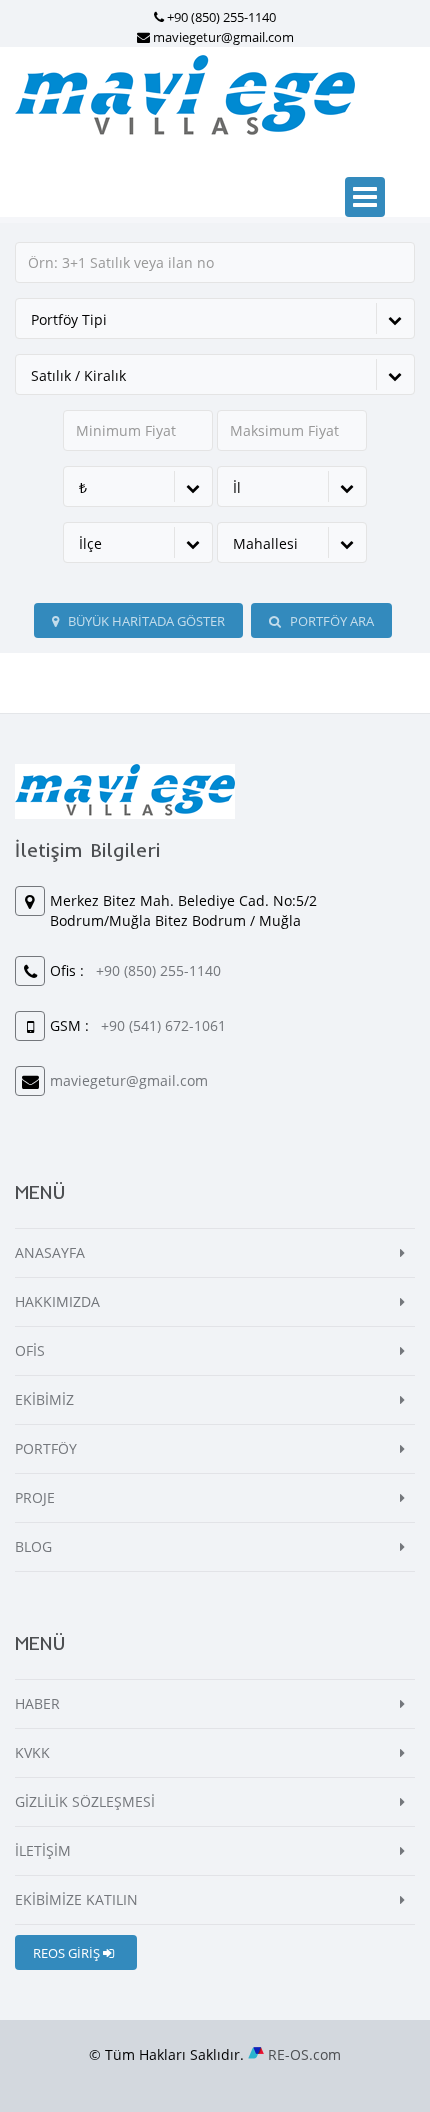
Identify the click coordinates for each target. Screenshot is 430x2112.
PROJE (35, 1497)
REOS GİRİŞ (68, 1953)
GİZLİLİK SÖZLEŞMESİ (85, 1801)
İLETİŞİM (43, 1850)
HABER (37, 1703)
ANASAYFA (50, 1252)
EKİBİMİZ (44, 1399)
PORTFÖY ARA (330, 621)
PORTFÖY (46, 1448)
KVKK (32, 1752)
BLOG (33, 1546)
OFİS (30, 1350)
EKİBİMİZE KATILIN (76, 1899)
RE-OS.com (304, 2054)
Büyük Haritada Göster (145, 621)
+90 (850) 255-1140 (221, 17)
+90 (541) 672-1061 (163, 1025)
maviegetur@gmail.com (223, 37)
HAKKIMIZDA (57, 1301)
